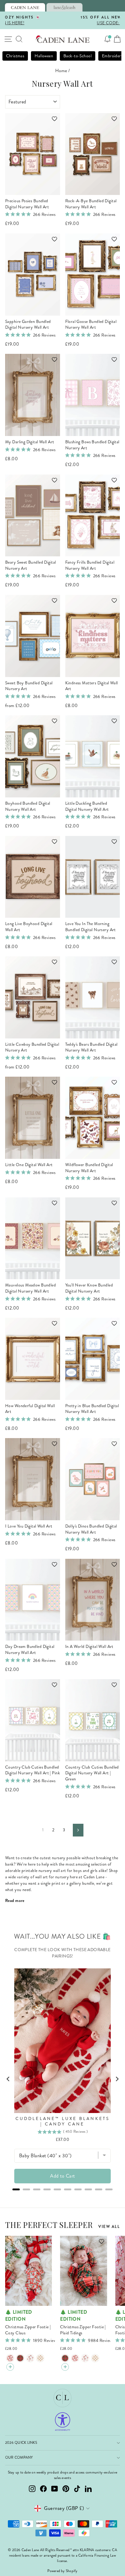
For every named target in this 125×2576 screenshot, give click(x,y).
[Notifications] (107, 39)
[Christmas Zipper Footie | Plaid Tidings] (20, 2358)
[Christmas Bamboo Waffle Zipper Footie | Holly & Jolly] (30, 2358)
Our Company (19, 2458)
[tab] (25, 7)
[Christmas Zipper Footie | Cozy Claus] (10, 2358)
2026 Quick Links (21, 2443)
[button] (52, 122)
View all (109, 2227)
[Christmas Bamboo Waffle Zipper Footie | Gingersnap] (40, 2358)
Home (61, 71)
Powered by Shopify (62, 2571)
